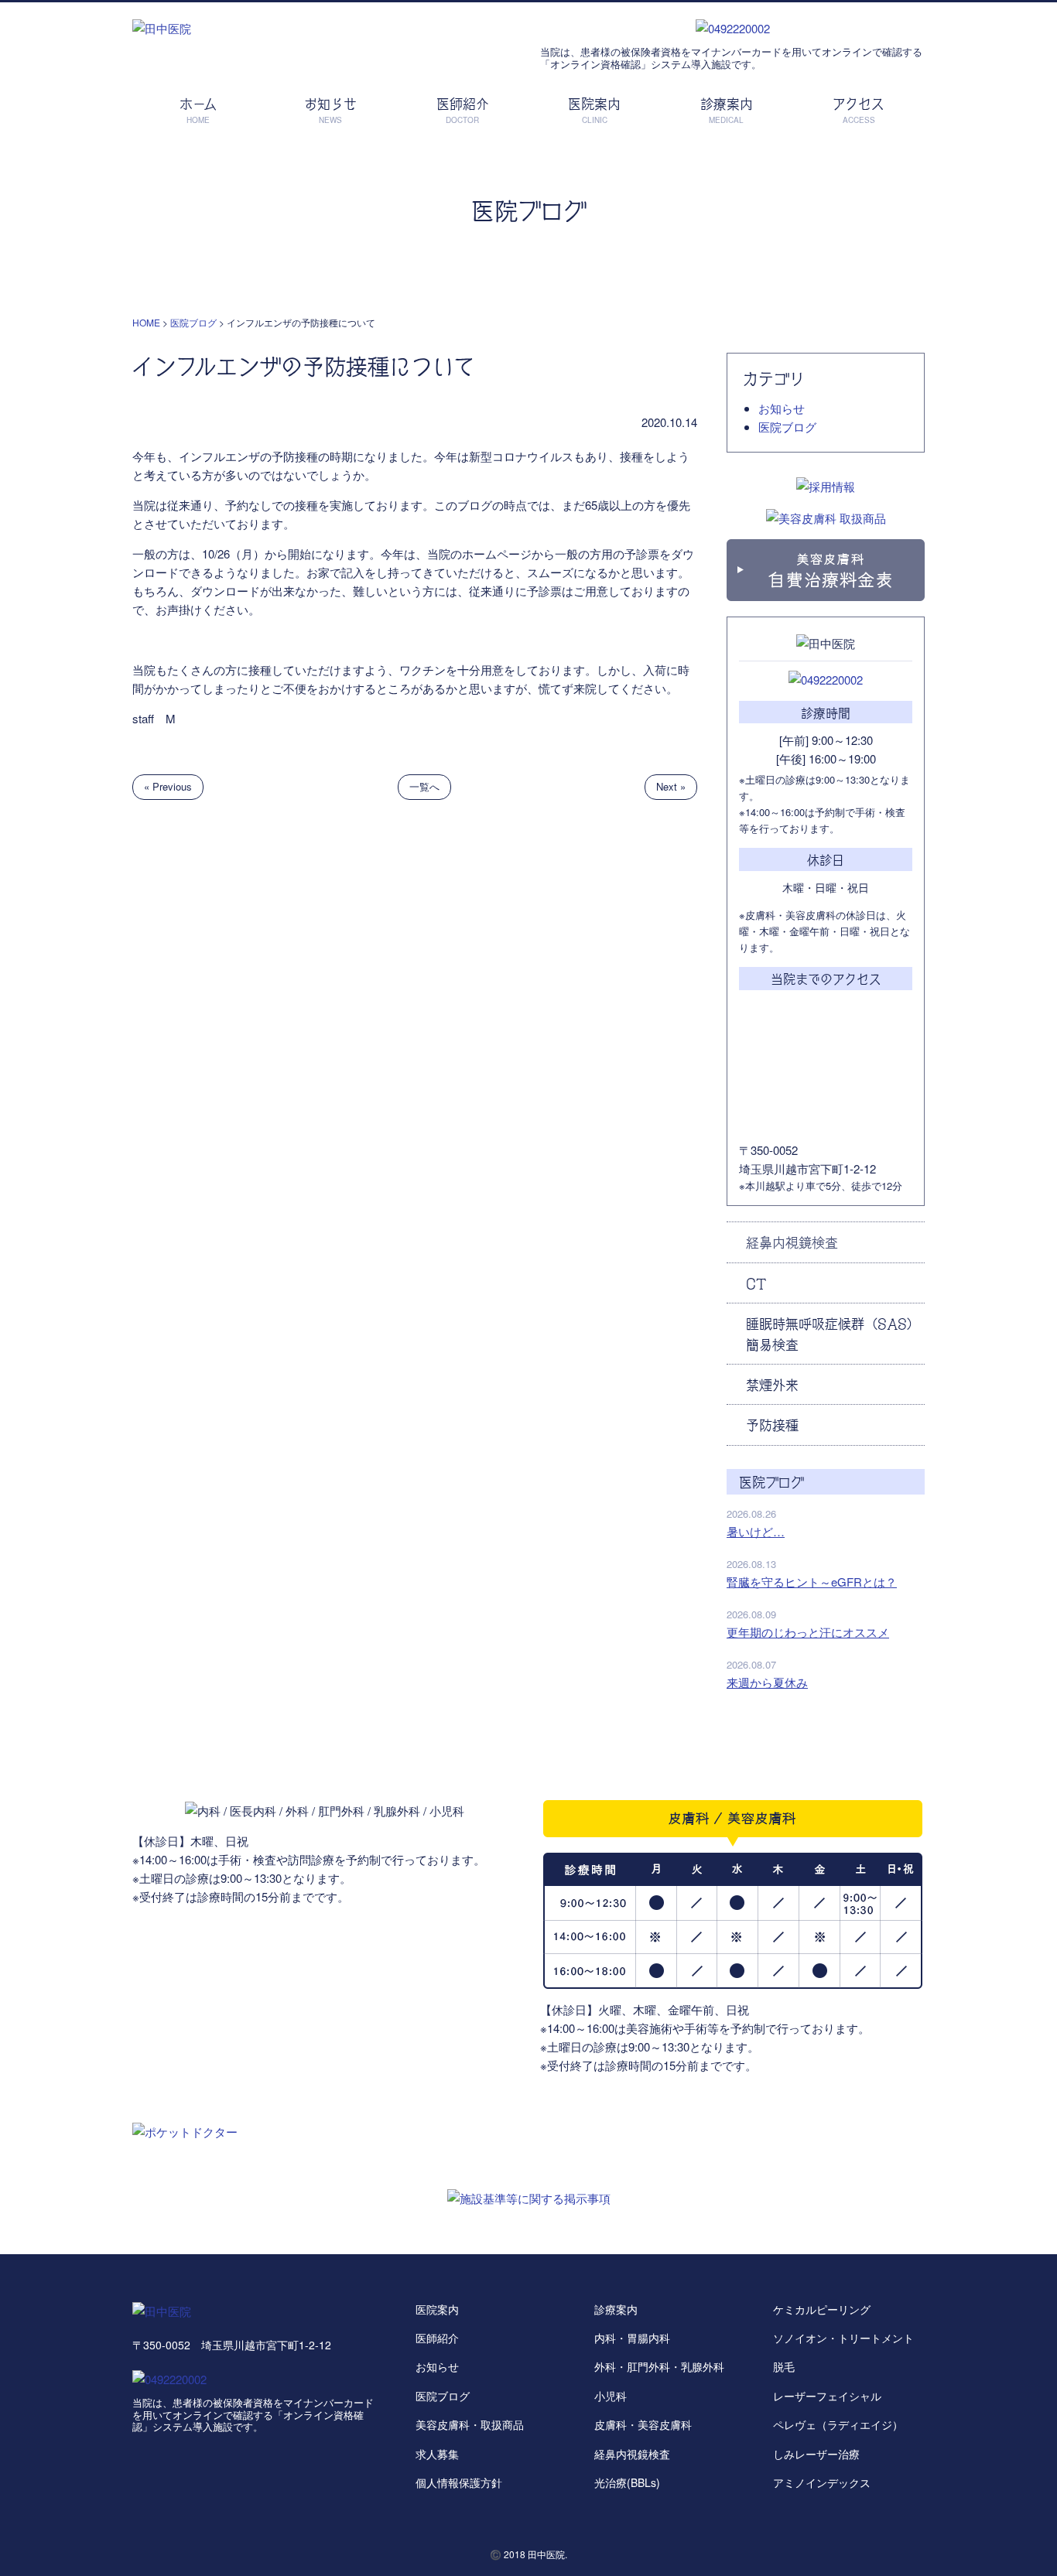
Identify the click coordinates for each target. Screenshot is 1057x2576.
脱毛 (784, 2366)
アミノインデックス (822, 2482)
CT (756, 1283)
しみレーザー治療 (816, 2454)
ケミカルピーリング (822, 2309)
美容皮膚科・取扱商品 (470, 2424)
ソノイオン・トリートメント (843, 2338)
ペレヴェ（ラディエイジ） (838, 2424)
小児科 (611, 2396)
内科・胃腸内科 (632, 2338)
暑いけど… (756, 1531)
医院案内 (437, 2309)
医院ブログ (787, 427)
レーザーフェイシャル (827, 2396)
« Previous (168, 786)
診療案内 (616, 2309)
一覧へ (424, 786)
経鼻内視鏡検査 (792, 1242)
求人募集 (437, 2454)
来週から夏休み (767, 1682)
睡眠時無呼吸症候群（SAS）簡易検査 (833, 1333)
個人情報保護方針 (459, 2482)
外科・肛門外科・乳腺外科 (659, 2366)
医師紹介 (437, 2338)
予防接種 (772, 1424)
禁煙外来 (772, 1384)
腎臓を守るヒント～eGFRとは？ (812, 1582)
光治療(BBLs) (627, 2482)
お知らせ (782, 408)
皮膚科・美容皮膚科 (643, 2424)
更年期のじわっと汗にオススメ (808, 1632)
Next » (671, 786)
